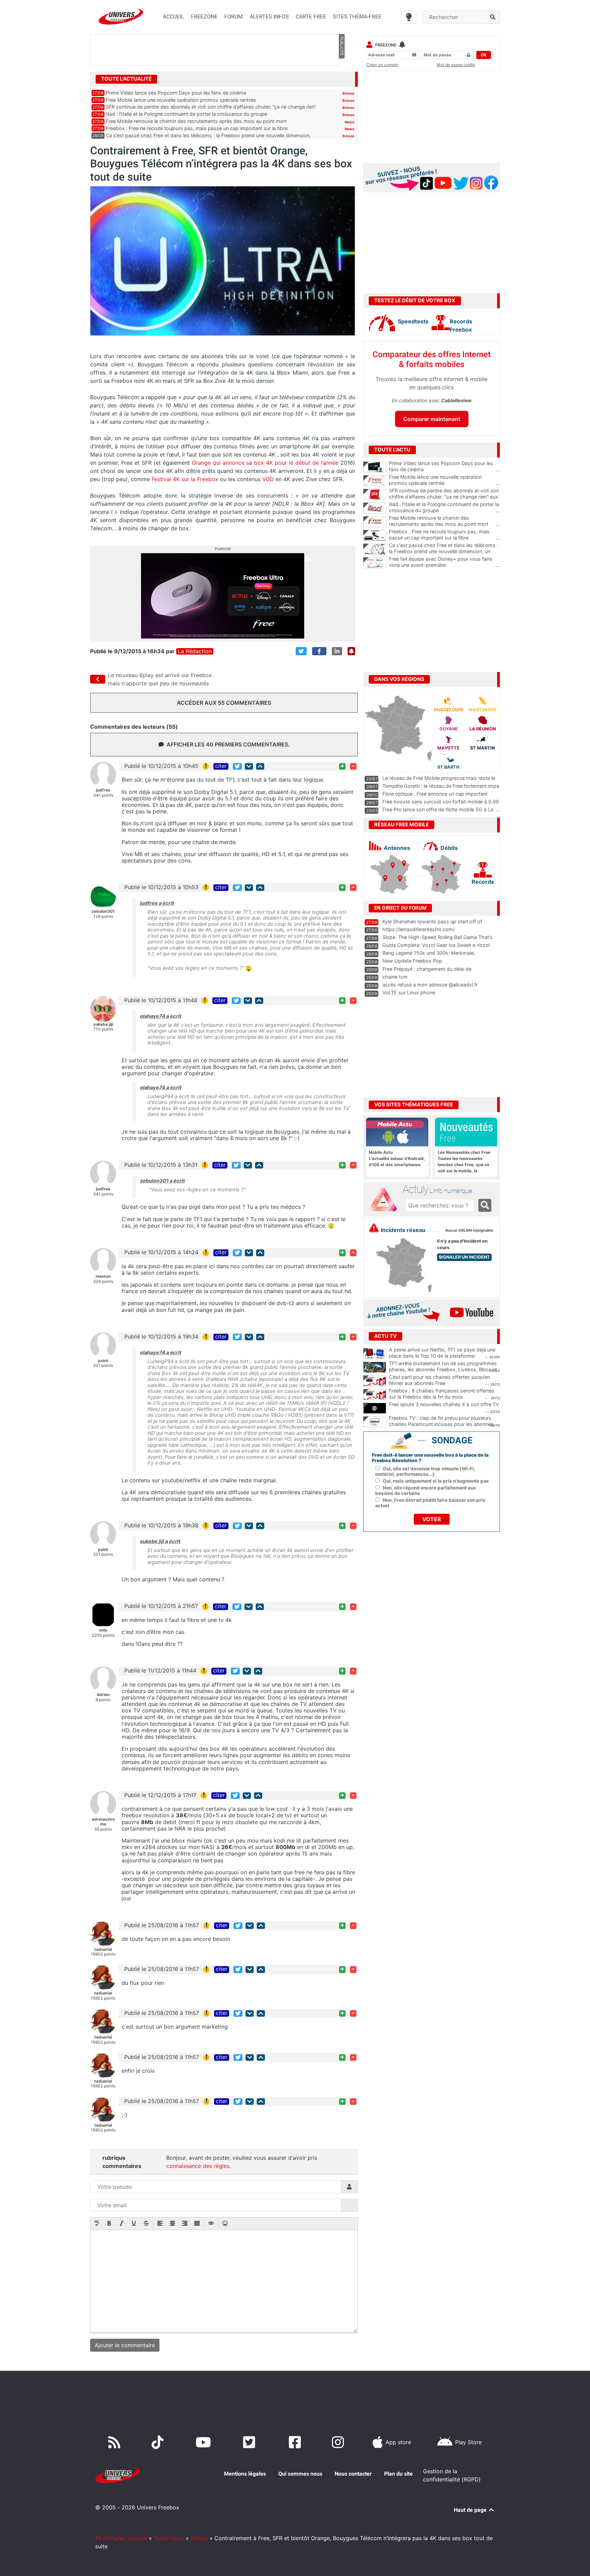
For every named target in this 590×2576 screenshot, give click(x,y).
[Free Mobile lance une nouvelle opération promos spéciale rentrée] (375, 481)
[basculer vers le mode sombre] (409, 17)
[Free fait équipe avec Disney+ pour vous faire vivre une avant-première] (375, 563)
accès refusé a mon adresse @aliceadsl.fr (430, 985)
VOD (268, 479)
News (350, 122)
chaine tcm (395, 977)
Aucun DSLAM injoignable (469, 1230)
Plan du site (398, 2474)
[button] (97, 2224)
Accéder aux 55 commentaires (224, 703)
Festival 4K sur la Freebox (184, 479)
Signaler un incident (464, 1257)
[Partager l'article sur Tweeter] (301, 651)
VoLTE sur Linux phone (409, 992)
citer (221, 766)
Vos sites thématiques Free (414, 1105)
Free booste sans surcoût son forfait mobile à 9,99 (441, 802)
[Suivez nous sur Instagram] (339, 2442)
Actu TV (385, 1336)
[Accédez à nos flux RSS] (116, 2442)
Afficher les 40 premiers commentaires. (228, 744)
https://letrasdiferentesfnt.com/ (418, 929)
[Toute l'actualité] (341, 79)
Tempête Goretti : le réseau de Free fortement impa (441, 786)
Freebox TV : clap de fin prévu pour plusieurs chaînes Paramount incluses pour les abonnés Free (441, 1424)
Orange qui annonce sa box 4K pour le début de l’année (265, 463)
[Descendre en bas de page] (249, 766)
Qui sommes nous (300, 2474)
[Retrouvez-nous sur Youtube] (205, 2442)
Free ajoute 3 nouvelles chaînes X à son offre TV (444, 1404)
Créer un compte (382, 65)
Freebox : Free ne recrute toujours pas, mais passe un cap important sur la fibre (197, 128)
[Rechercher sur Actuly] (485, 1205)
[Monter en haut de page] (260, 766)
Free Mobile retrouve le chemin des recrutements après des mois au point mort (196, 121)
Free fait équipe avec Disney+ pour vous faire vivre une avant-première (444, 562)
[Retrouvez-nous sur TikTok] (159, 2442)
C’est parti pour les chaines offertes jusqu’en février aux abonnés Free (439, 1380)
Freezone (386, 45)
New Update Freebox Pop (412, 961)
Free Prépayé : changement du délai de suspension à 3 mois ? (427, 972)
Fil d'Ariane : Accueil (121, 2538)
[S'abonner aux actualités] (351, 651)
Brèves (348, 93)
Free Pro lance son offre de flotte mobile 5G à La (438, 809)
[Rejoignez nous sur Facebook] (296, 2442)
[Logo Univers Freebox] (121, 17)
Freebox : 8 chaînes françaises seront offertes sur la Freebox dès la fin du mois (442, 1394)
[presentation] (97, 2224)
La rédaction (195, 651)
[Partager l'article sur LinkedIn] (337, 651)
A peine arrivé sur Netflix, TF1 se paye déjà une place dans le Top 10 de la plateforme (442, 1353)
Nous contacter (353, 2474)
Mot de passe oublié (456, 65)
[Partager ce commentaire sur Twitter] (237, 766)
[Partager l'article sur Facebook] (319, 651)
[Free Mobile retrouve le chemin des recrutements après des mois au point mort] (375, 522)
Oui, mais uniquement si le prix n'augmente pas (436, 1481)
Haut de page (471, 2510)
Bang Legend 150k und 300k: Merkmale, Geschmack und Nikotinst (429, 956)
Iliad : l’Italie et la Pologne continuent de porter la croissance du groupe (186, 114)
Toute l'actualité (126, 79)
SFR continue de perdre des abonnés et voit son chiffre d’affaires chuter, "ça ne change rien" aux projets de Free (444, 497)
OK (484, 55)
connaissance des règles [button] (198, 2166)
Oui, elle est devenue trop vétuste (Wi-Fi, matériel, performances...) (425, 1471)
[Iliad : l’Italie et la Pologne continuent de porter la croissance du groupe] (375, 508)
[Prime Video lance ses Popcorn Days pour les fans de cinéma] (375, 467)
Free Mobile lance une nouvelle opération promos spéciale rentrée (181, 100)
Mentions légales (245, 2474)
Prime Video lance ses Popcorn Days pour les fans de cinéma (176, 93)
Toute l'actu (169, 2538)
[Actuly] (386, 1200)
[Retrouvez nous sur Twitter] (250, 2442)
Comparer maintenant (432, 419)
